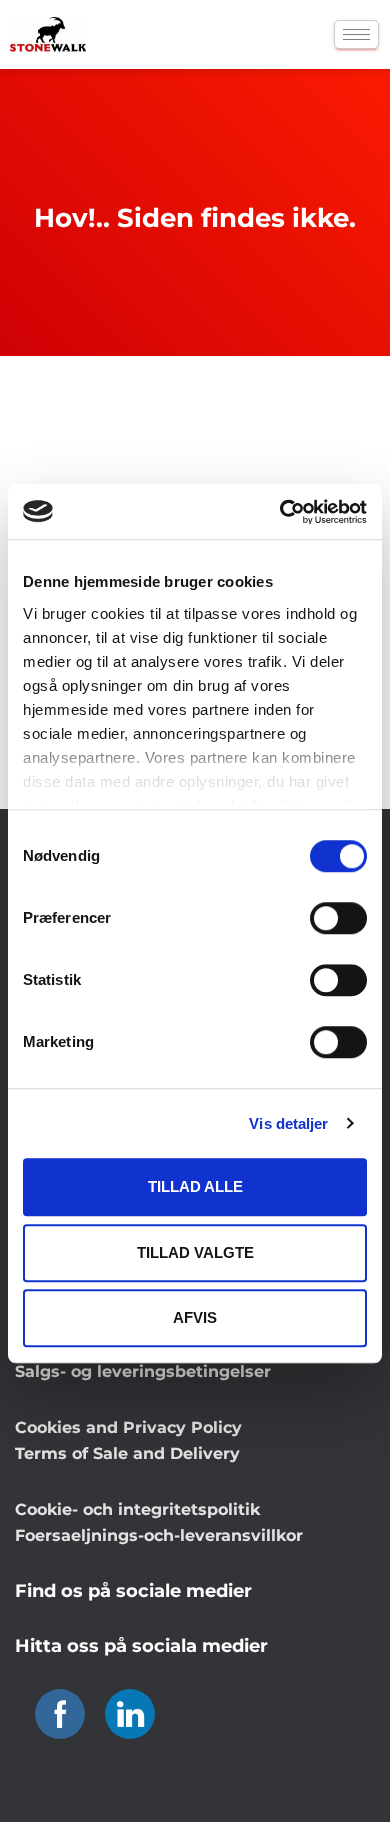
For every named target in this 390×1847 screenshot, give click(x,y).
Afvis (195, 1317)
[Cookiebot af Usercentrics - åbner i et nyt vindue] (280, 512)
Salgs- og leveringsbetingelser (143, 1371)
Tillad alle (195, 1186)
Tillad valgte (195, 1252)
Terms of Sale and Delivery (127, 1453)
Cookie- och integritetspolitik (137, 1509)
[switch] (338, 918)
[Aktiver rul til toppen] (350, 1807)
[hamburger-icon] (356, 34)
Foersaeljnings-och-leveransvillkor (159, 1535)
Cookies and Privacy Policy (128, 1427)
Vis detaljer (288, 1123)
